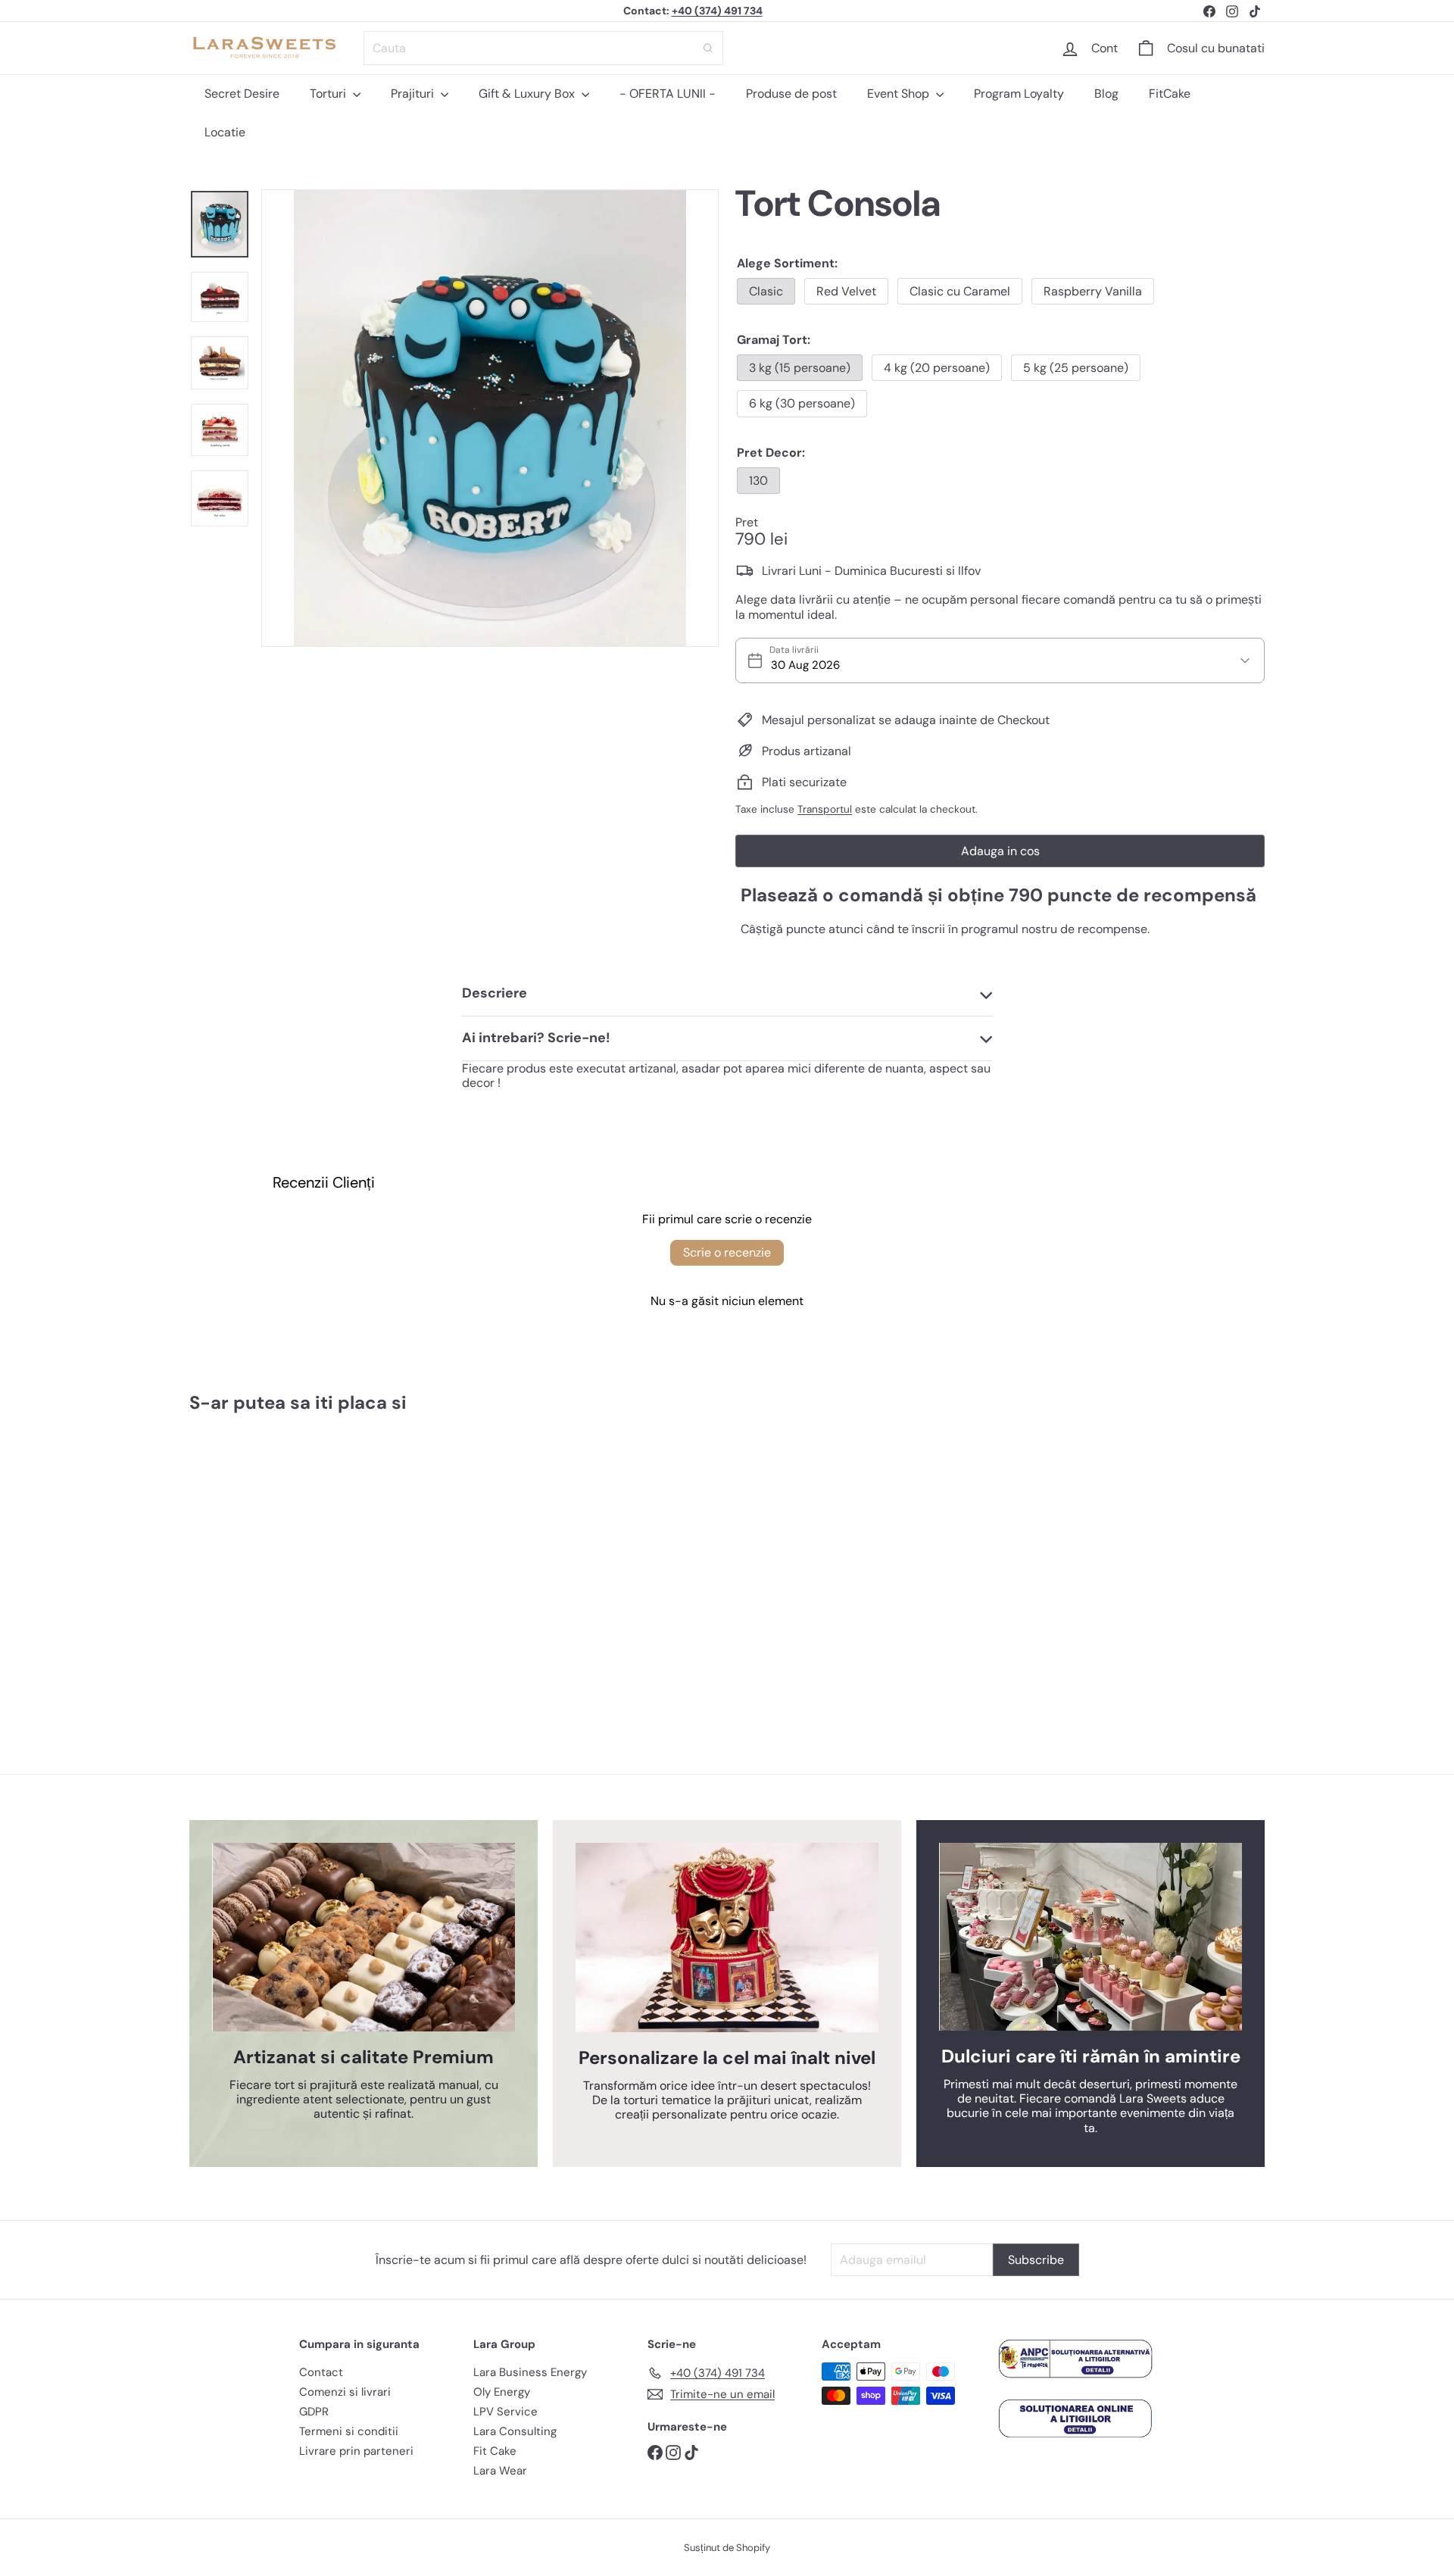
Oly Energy (502, 2392)
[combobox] (543, 48)
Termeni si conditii (349, 2431)
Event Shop (900, 94)
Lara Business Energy (530, 2372)
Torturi (329, 94)
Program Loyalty (1019, 94)
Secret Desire (242, 94)
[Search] (708, 48)
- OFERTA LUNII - (668, 94)
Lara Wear (500, 2471)
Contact (321, 2372)
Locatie (225, 132)
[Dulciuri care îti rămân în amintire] (1090, 1937)
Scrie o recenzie (727, 1252)
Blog (1106, 94)
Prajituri (414, 94)
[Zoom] (490, 418)
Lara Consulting (515, 2431)
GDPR (314, 2412)
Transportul (825, 809)
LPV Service (505, 2412)
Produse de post (791, 94)
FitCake (1170, 94)
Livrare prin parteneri (356, 2451)
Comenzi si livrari (345, 2392)
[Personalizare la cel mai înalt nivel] (727, 1937)
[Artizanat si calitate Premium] (363, 1937)
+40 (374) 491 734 (717, 11)
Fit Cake (495, 2451)
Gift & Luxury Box (528, 94)
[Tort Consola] (273, 1560)
